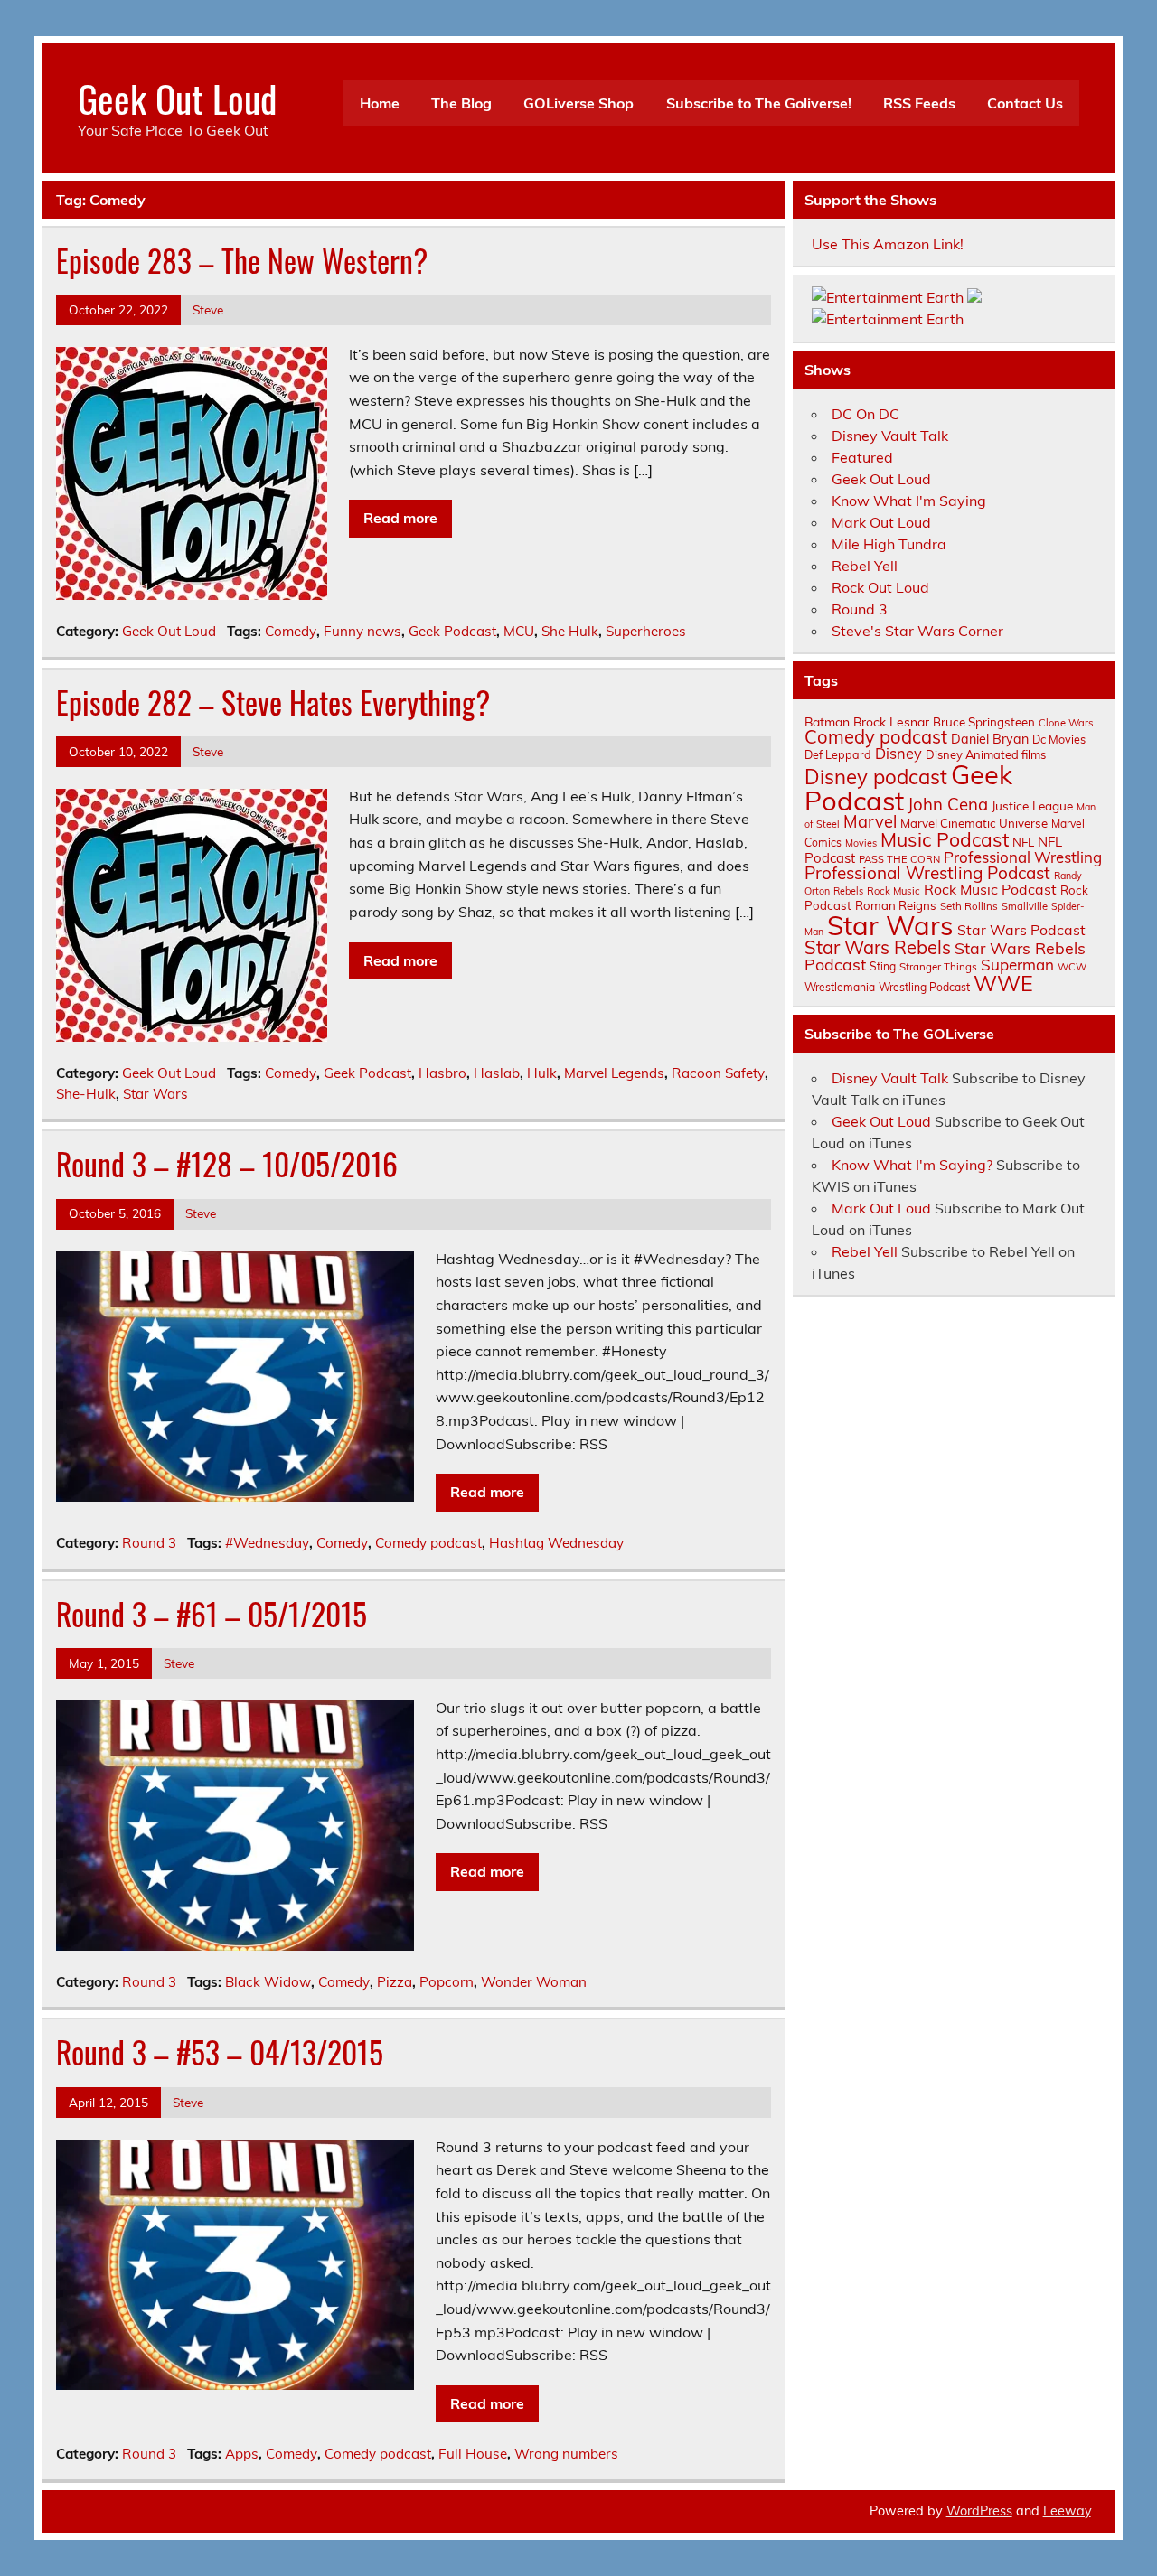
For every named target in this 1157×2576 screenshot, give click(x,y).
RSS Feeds (919, 103)
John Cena (948, 804)
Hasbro (442, 1073)
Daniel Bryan (990, 739)
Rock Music (894, 891)
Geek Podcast (452, 631)
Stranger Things (938, 966)
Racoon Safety (718, 1073)
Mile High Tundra (889, 544)
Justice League (1032, 806)
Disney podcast (876, 777)
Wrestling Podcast (924, 987)
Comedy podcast (428, 1543)
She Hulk (570, 631)
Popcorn (447, 1982)
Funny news (362, 631)
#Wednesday (267, 1543)
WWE (1003, 983)
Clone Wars (1066, 723)
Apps (242, 2454)
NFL (1023, 842)
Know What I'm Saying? (912, 1165)
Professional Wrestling (1023, 857)
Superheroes (646, 631)
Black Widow (268, 1982)
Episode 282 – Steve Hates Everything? (273, 702)
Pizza (395, 1982)
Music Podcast (945, 839)
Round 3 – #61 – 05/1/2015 (212, 1614)
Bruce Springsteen (984, 722)
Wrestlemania (840, 987)
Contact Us (1025, 103)
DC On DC (865, 414)
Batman (827, 721)
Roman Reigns (896, 905)
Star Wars (155, 1094)
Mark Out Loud (881, 522)
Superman (1017, 965)
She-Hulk (86, 1094)
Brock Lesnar (891, 721)
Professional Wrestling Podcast (927, 873)
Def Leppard (838, 754)
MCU (519, 631)
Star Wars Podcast (1021, 930)
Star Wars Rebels (878, 947)
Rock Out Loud (880, 587)
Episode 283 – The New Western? (242, 260)
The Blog (461, 103)
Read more (400, 518)
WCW (1072, 967)
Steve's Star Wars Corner (917, 631)
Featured (862, 457)
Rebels (848, 891)
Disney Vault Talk (890, 436)
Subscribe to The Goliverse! (759, 103)
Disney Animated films (986, 754)
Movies (861, 843)
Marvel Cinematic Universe (974, 823)
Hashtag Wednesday (556, 1543)
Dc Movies (1059, 739)
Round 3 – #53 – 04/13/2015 (220, 2052)
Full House (473, 2454)
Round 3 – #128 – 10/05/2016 (227, 1164)
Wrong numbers (566, 2454)
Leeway (1067, 2511)
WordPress (979, 2511)
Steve (208, 309)
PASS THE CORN (899, 859)
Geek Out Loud (177, 98)
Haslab (497, 1073)
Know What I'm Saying (909, 501)
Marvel (870, 822)
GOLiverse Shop (578, 103)
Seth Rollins (969, 906)
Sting (883, 966)
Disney (898, 754)
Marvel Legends (614, 1073)
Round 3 (149, 1543)
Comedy (291, 631)
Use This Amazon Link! (888, 244)
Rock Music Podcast (990, 889)
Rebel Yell (865, 566)
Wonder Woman (534, 1982)
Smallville (1025, 906)
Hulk (542, 1073)
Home (380, 103)
